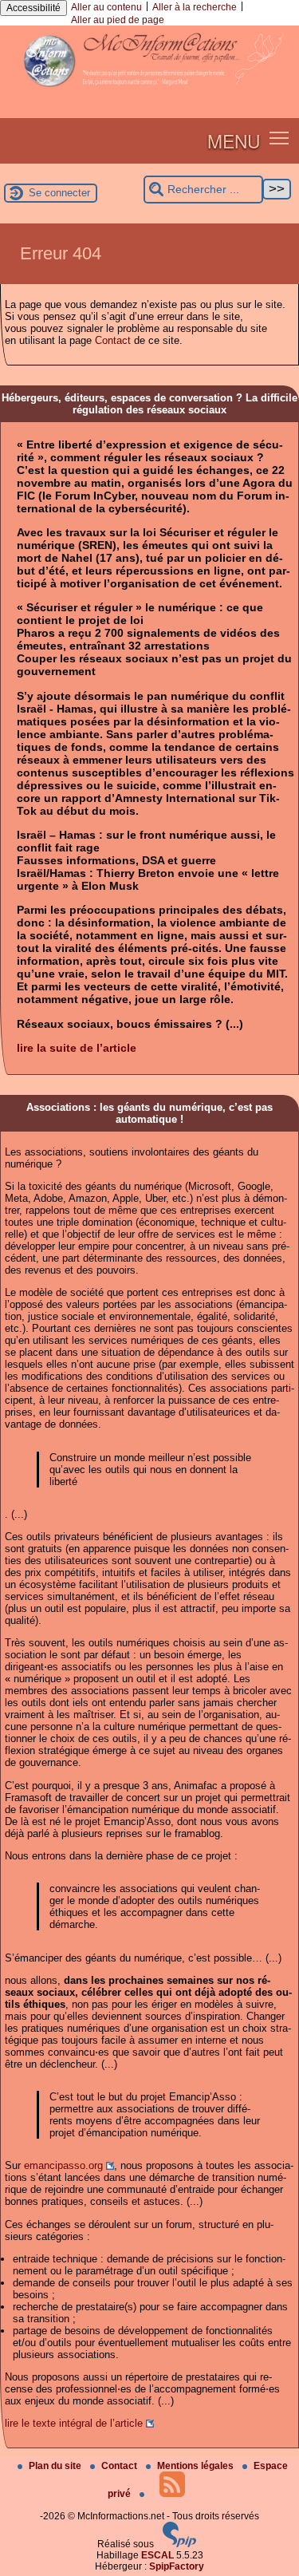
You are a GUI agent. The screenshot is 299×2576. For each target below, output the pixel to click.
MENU (234, 140)
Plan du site (56, 2466)
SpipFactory (177, 2566)
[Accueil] (149, 93)
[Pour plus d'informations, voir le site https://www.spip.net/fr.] (179, 2544)
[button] (279, 138)
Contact (113, 340)
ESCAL (157, 2555)
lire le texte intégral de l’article (74, 2423)
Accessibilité (33, 8)
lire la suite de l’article (77, 1048)
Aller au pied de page (118, 20)
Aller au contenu (106, 7)
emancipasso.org (63, 2165)
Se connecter (59, 193)
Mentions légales (197, 2466)
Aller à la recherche (195, 7)
